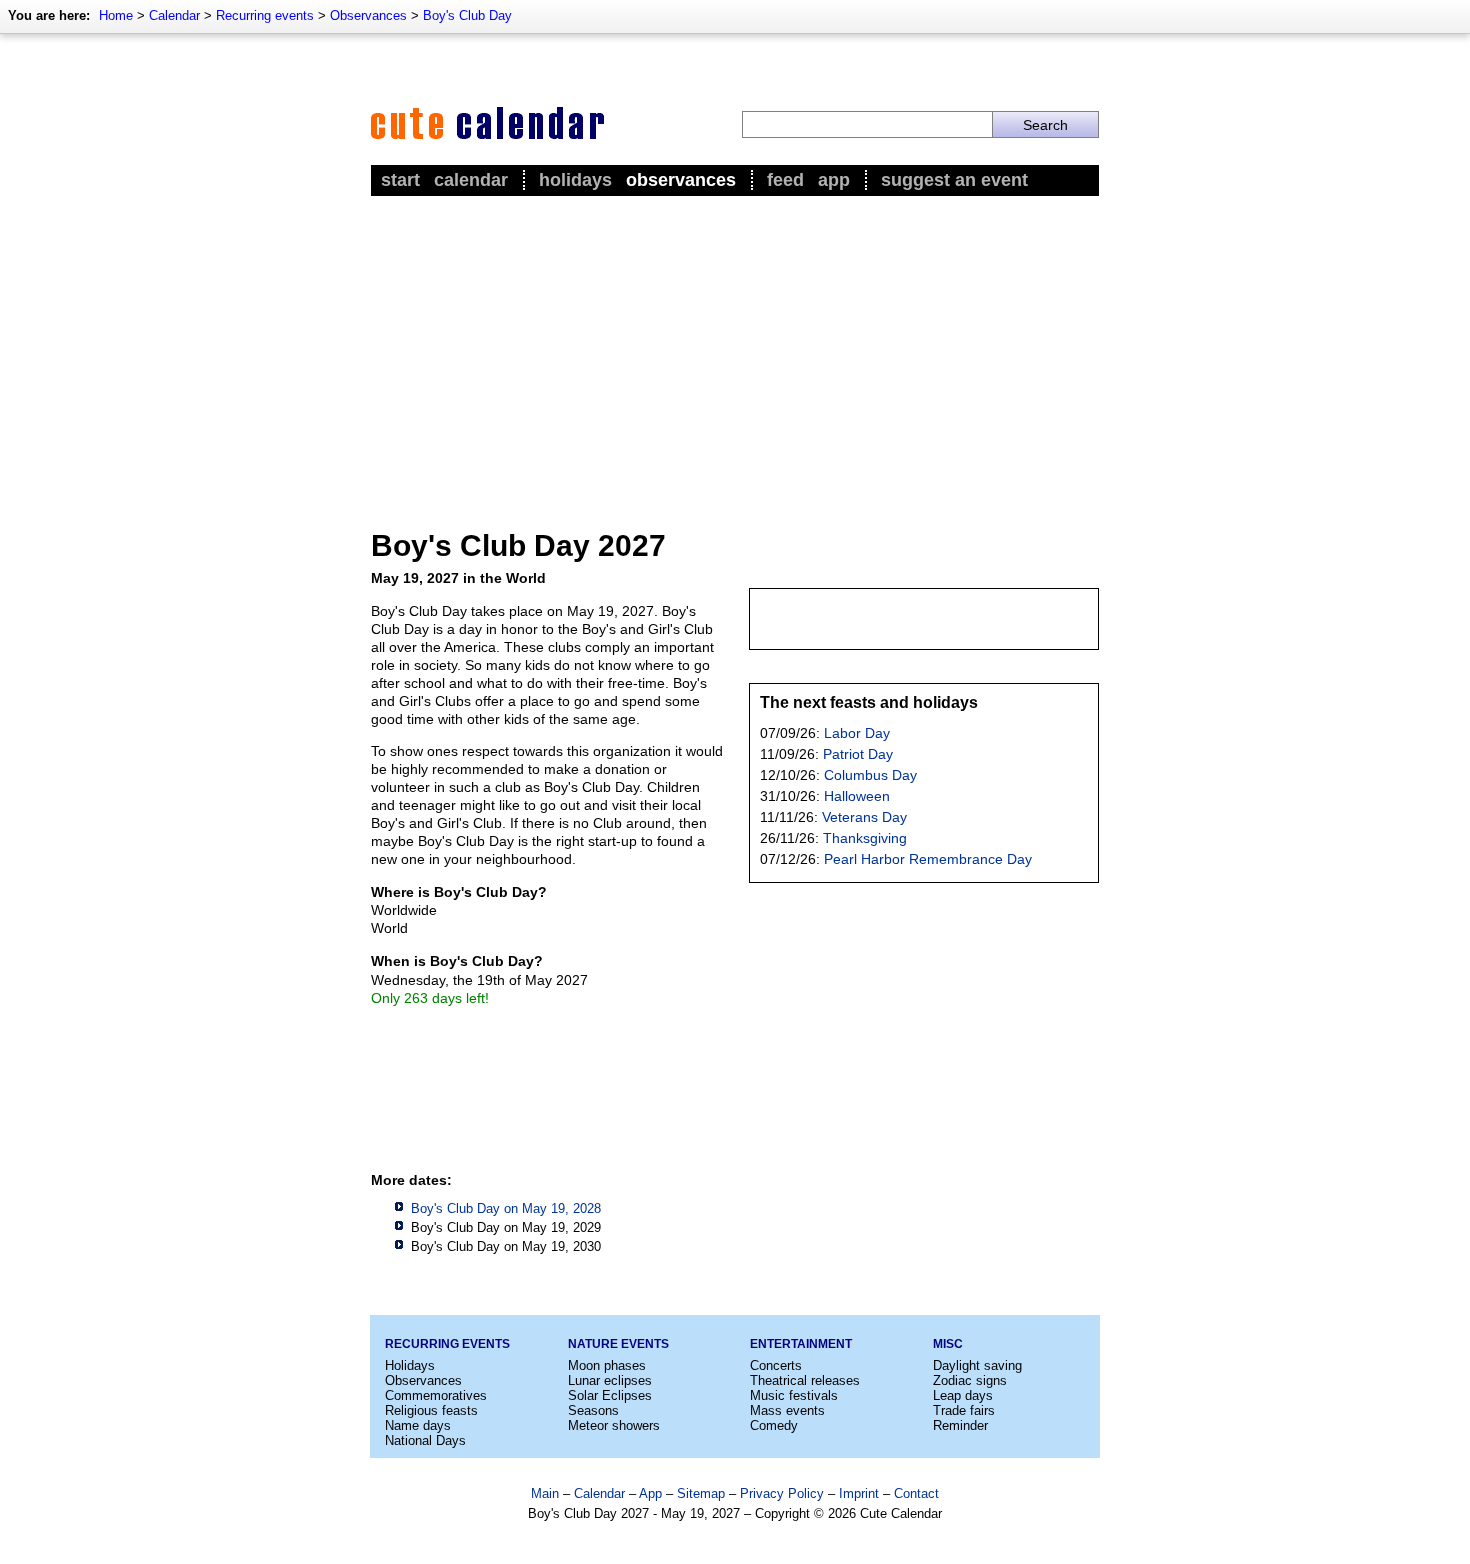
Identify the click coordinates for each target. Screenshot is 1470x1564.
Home (116, 15)
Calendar (174, 15)
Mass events (787, 1410)
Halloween (857, 796)
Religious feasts (431, 1410)
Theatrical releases (805, 1380)
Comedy (774, 1425)
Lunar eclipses (610, 1380)
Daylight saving (977, 1365)
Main (545, 1493)
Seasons (593, 1410)
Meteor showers (614, 1425)
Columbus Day (870, 775)
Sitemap (701, 1493)
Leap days (963, 1395)
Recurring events (265, 15)
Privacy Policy (782, 1493)
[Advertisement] (735, 351)
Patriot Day (858, 754)
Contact (916, 1493)
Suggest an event (954, 180)
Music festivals (794, 1395)
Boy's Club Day (467, 15)
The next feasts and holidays (869, 702)
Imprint (859, 1493)
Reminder (960, 1425)
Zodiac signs (970, 1380)
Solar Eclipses (610, 1395)
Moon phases (607, 1365)
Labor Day (857, 733)
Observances (368, 15)
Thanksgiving (865, 838)
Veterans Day (864, 817)
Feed (785, 180)
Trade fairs (964, 1410)
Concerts (776, 1365)
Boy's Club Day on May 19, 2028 (506, 1208)
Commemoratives (436, 1395)
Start (400, 180)
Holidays (575, 180)
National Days (425, 1440)
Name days (418, 1425)
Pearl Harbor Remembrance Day (928, 859)
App (834, 180)
